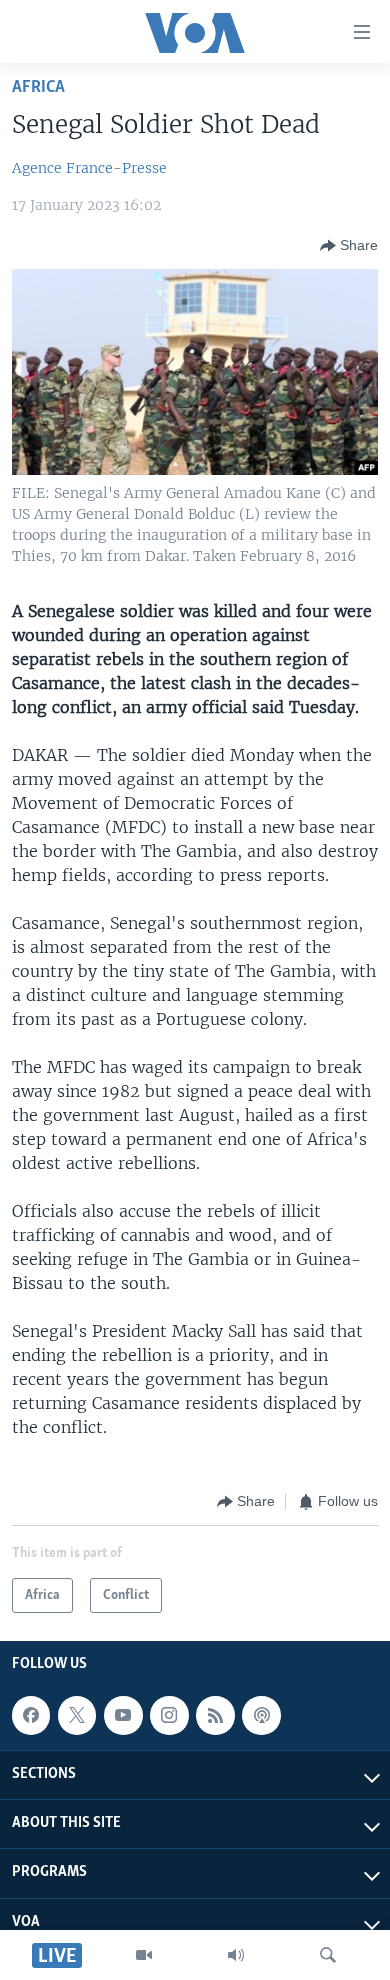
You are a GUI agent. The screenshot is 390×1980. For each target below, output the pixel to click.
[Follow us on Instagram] (169, 1715)
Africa (38, 87)
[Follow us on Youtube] (123, 1715)
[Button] (349, 246)
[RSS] (215, 1715)
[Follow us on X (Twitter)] (77, 1715)
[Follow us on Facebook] (31, 1715)
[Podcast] (261, 1715)
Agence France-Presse (89, 168)
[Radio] (236, 1955)
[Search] (328, 1955)
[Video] (144, 1955)
